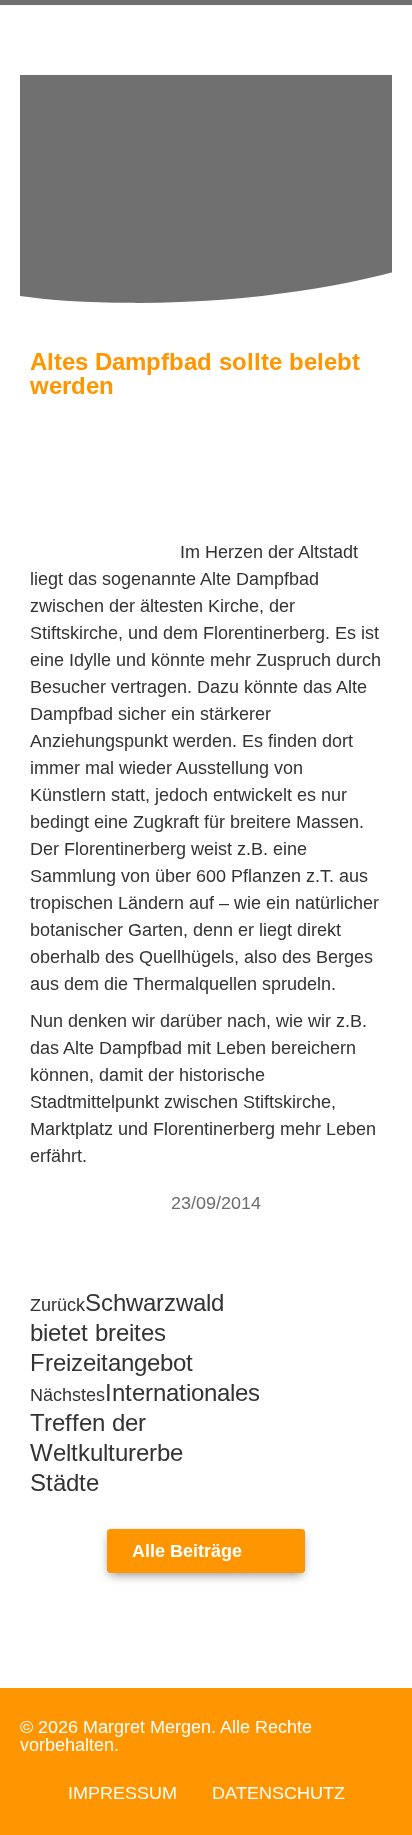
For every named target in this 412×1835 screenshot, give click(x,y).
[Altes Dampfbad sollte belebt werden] (105, 552)
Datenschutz (278, 1793)
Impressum (122, 1793)
